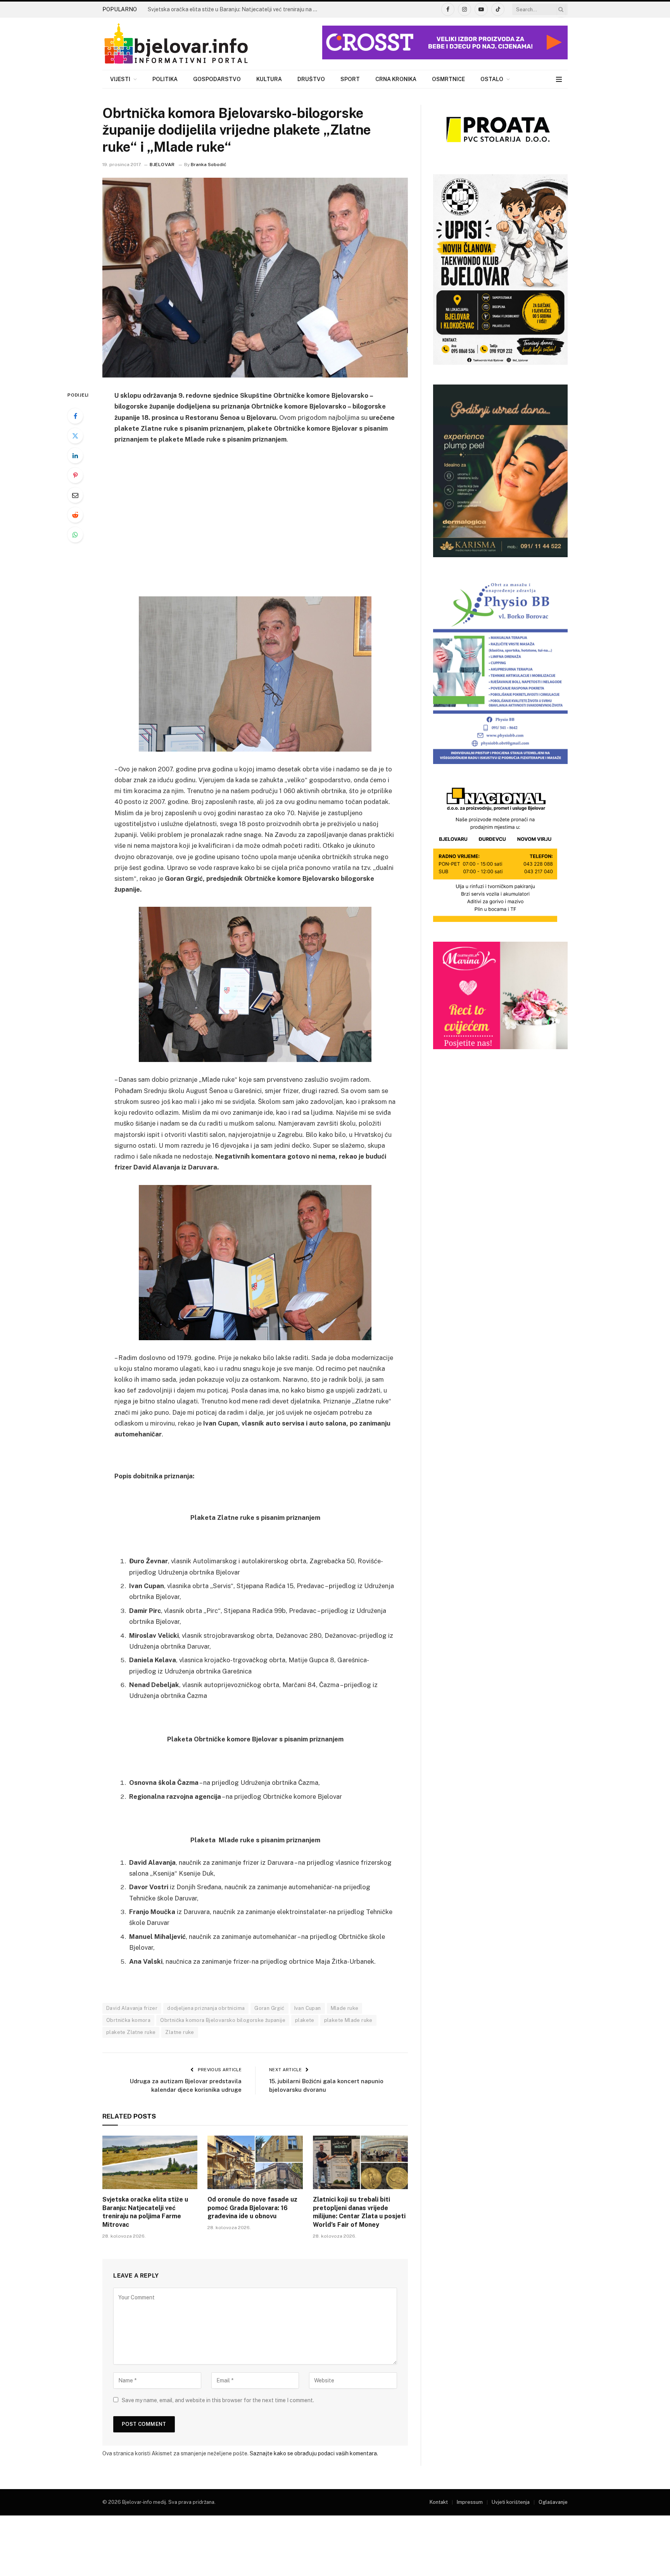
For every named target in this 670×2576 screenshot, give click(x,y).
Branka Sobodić (209, 165)
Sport (350, 79)
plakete (305, 2020)
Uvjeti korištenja (511, 2502)
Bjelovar (162, 165)
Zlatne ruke (180, 2032)
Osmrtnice (448, 79)
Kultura (269, 79)
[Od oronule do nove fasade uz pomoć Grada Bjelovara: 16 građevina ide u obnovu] (255, 2162)
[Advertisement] (255, 530)
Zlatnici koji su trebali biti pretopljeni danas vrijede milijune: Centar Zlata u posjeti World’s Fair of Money (359, 2212)
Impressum (470, 2502)
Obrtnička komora (128, 2020)
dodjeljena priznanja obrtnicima (206, 2008)
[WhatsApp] (75, 535)
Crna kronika (396, 79)
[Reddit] (75, 515)
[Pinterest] (75, 475)
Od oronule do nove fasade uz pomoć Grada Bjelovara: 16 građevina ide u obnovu (252, 2208)
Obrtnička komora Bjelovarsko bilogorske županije (223, 2020)
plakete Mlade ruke (348, 2020)
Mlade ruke (345, 2008)
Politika (165, 79)
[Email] (75, 495)
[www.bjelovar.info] (176, 44)
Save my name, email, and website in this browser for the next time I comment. (218, 2400)
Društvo (311, 79)
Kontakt (439, 2502)
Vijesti (120, 79)
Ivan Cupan (308, 2008)
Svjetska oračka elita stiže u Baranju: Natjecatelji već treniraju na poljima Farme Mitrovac (235, 9)
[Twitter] (75, 436)
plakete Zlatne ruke (131, 2032)
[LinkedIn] (75, 456)
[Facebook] (75, 416)
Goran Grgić (269, 2008)
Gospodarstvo (217, 79)
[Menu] (559, 79)
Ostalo (492, 79)
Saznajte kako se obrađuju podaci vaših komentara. (314, 2453)
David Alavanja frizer (132, 2008)
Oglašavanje (553, 2502)
